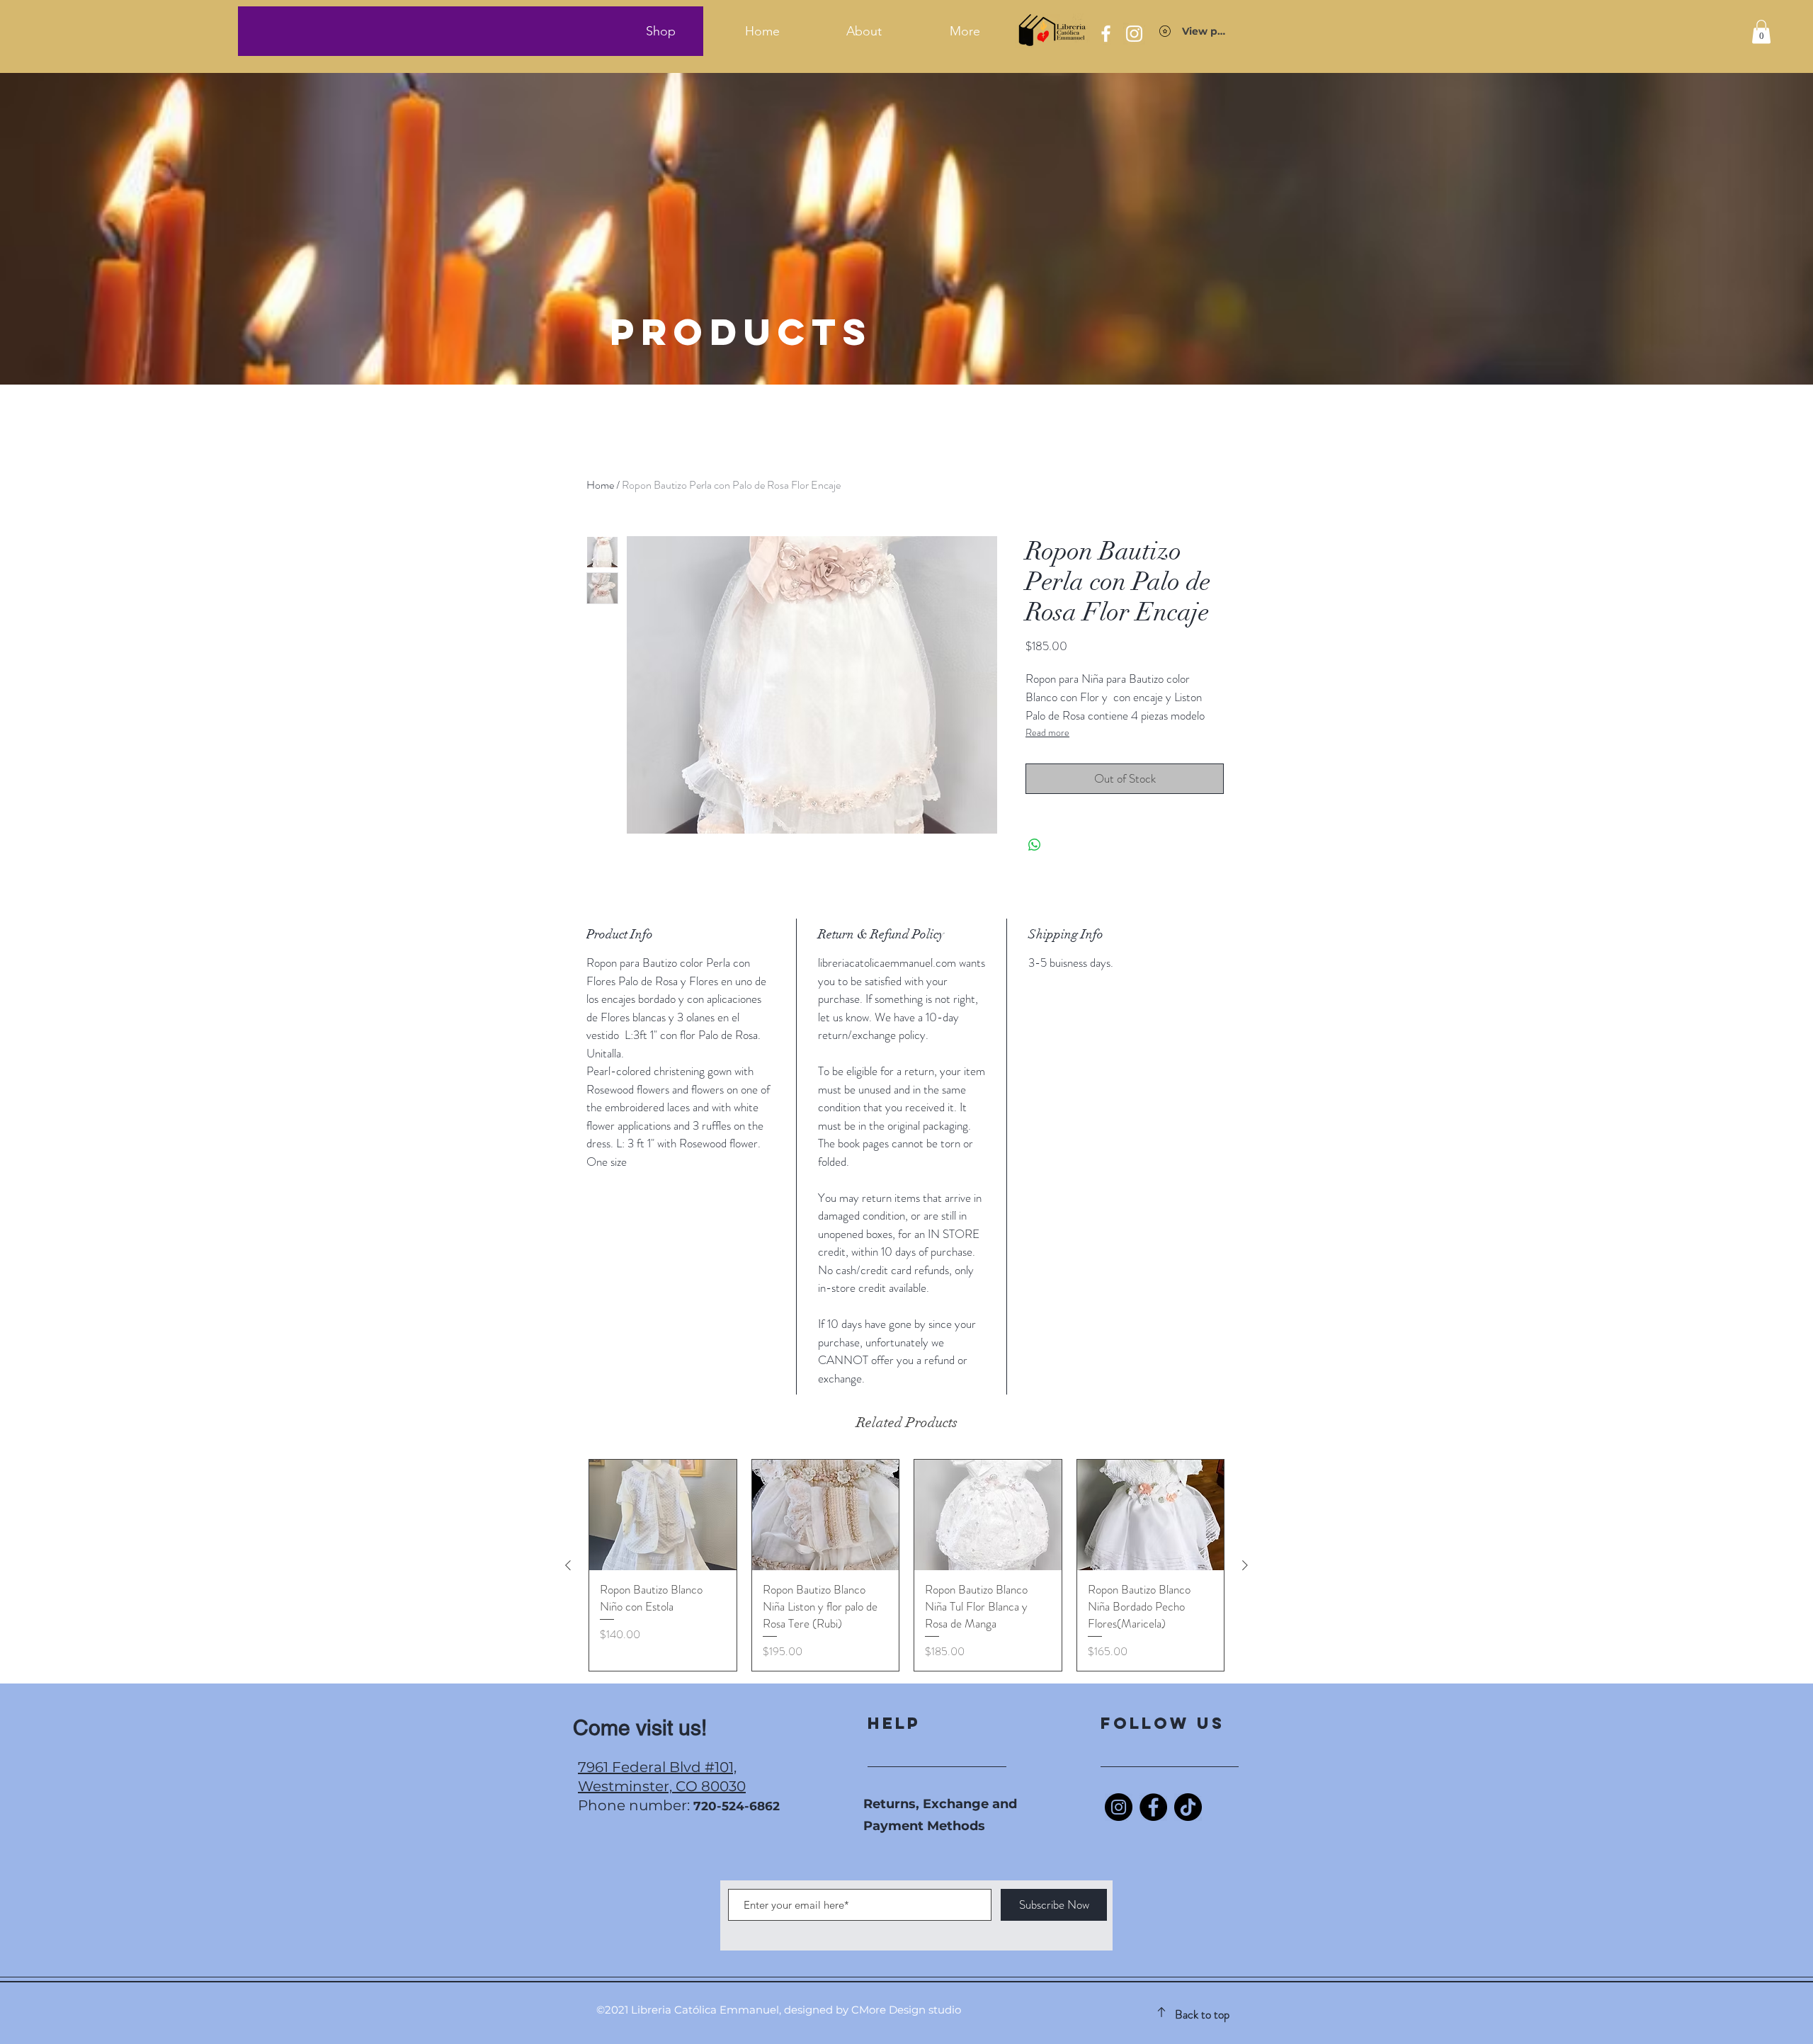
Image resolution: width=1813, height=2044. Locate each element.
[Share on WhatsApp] (1035, 845)
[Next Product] (1245, 1565)
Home (600, 485)
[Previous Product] (568, 1565)
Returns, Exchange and (940, 1804)
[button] (1761, 32)
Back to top (1202, 2014)
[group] (906, 1565)
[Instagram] (1119, 1807)
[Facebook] (1153, 1807)
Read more (1047, 732)
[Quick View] (663, 1515)
